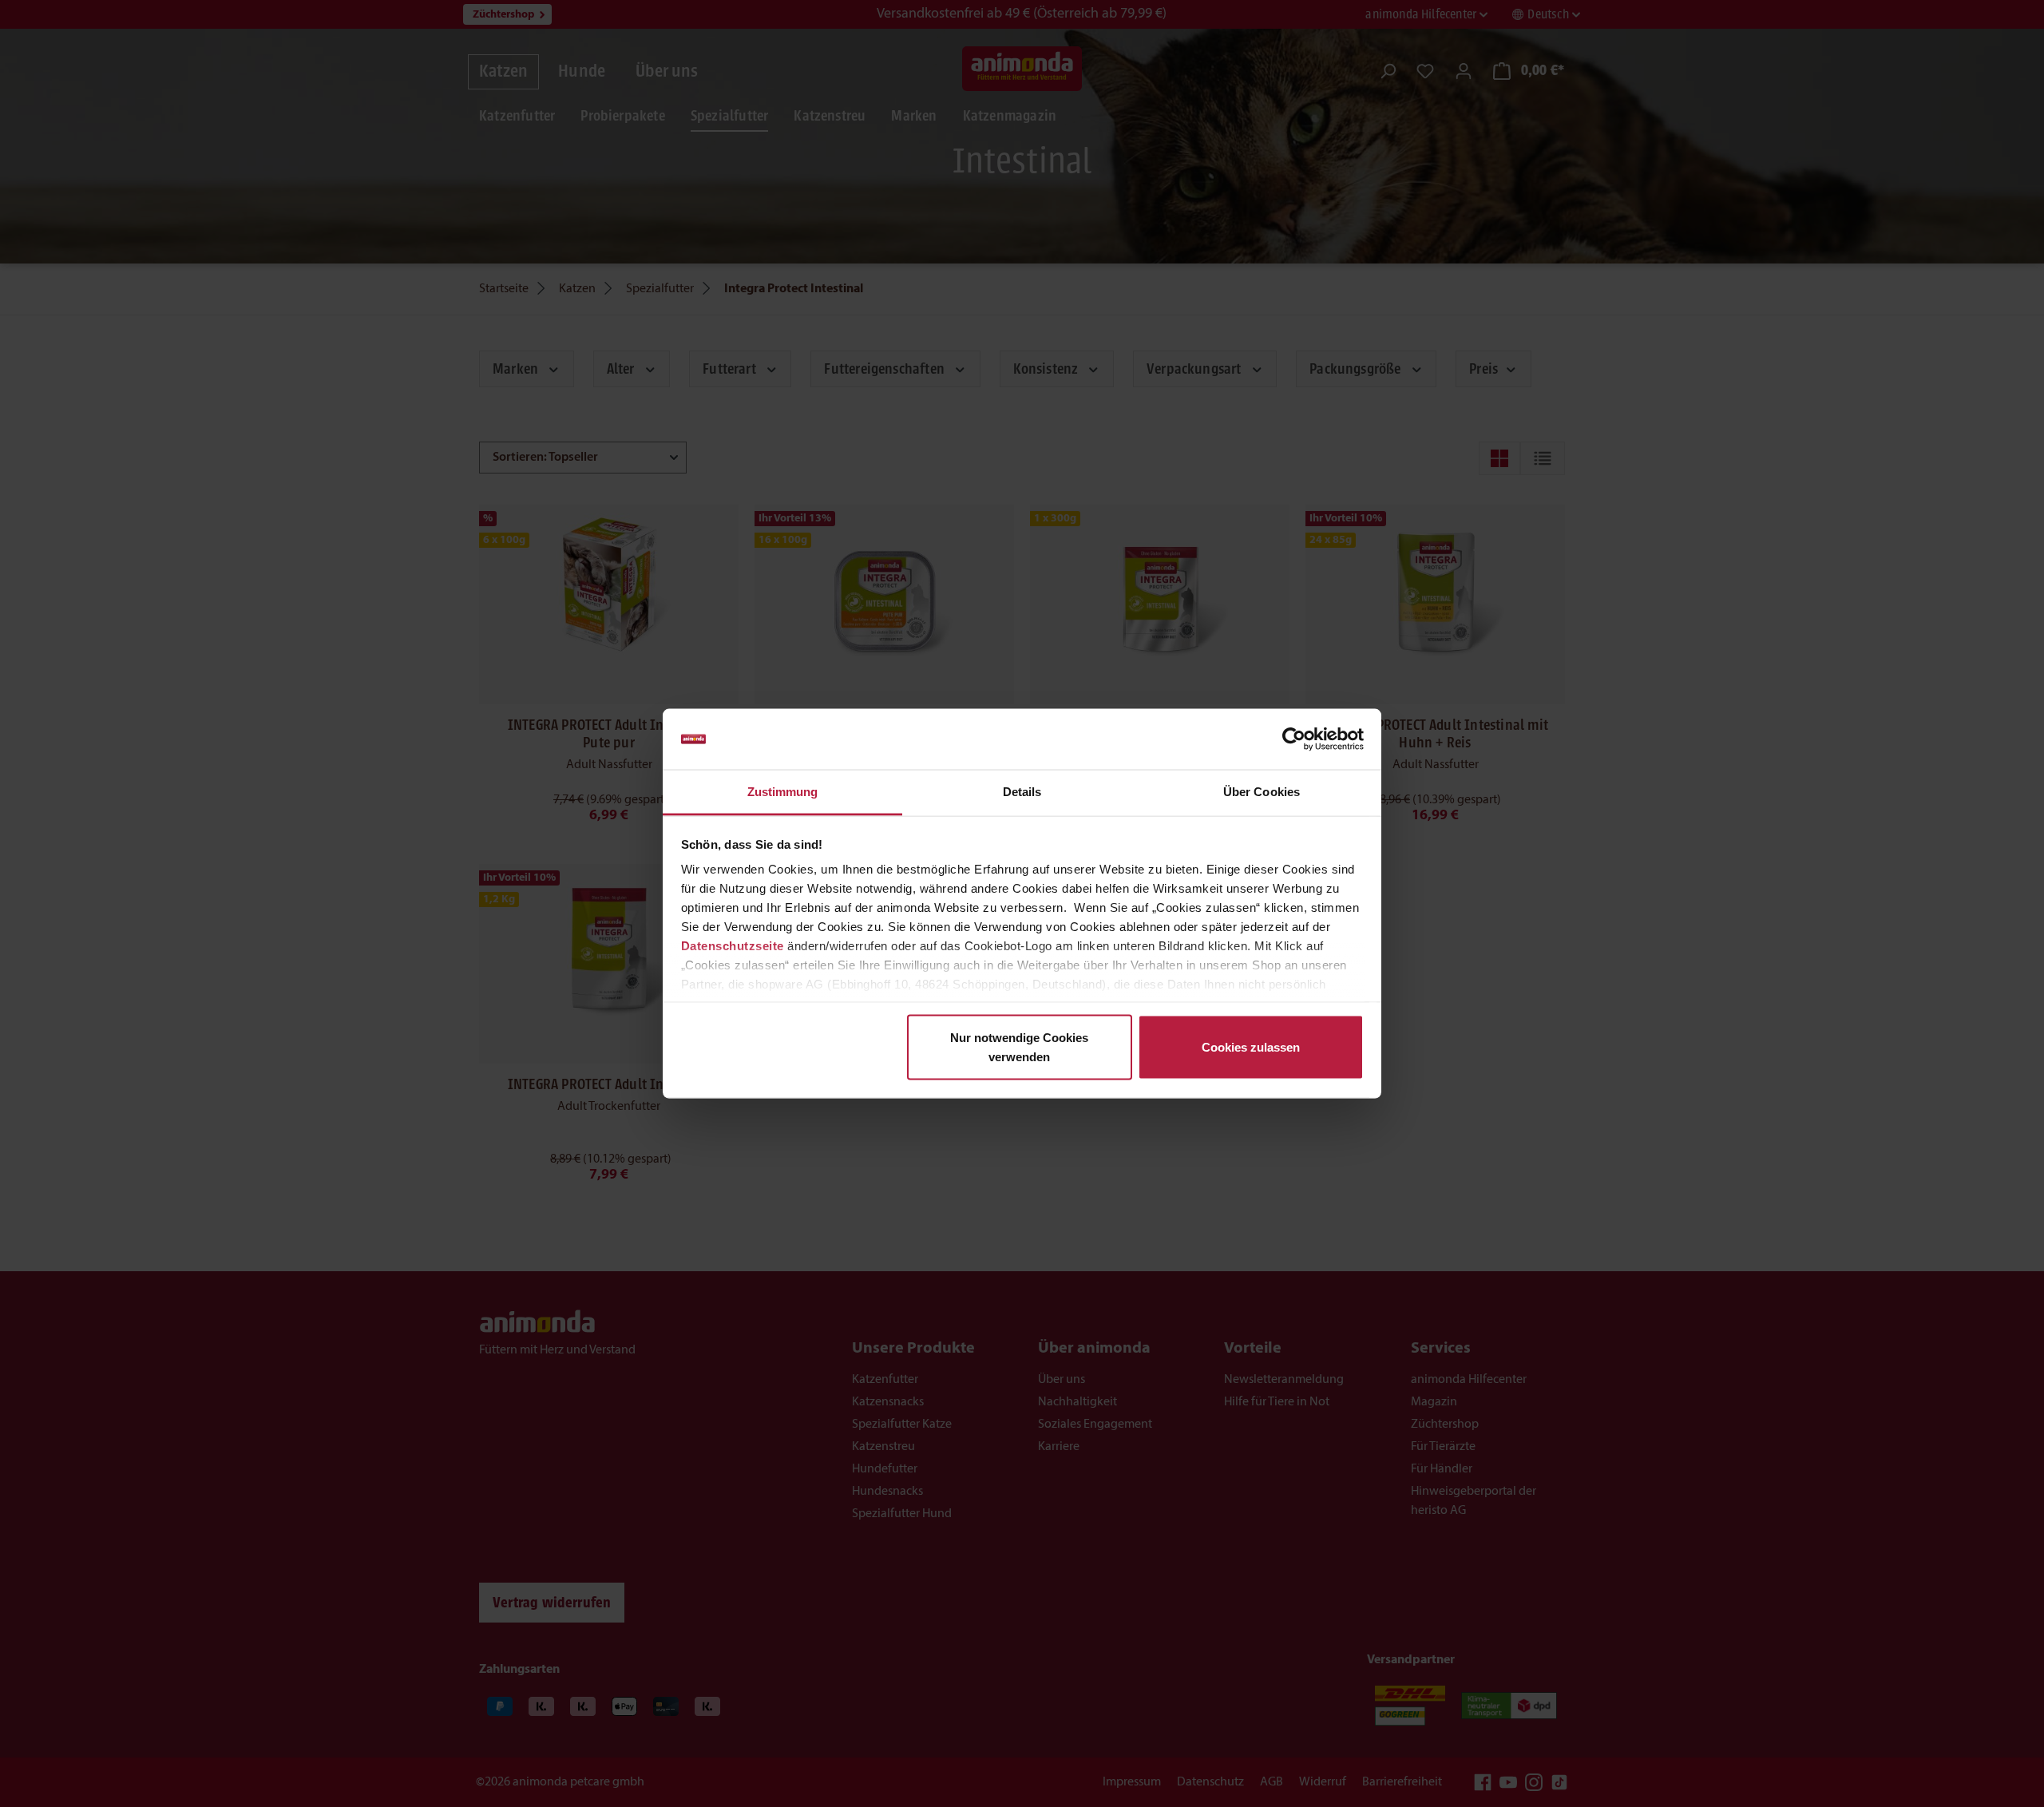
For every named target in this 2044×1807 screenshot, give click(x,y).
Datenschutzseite (733, 946)
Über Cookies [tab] (1262, 792)
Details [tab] (1022, 792)
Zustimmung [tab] (783, 792)
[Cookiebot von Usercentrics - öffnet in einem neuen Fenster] (1294, 739)
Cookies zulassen (1251, 1046)
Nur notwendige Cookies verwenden (1019, 1046)
